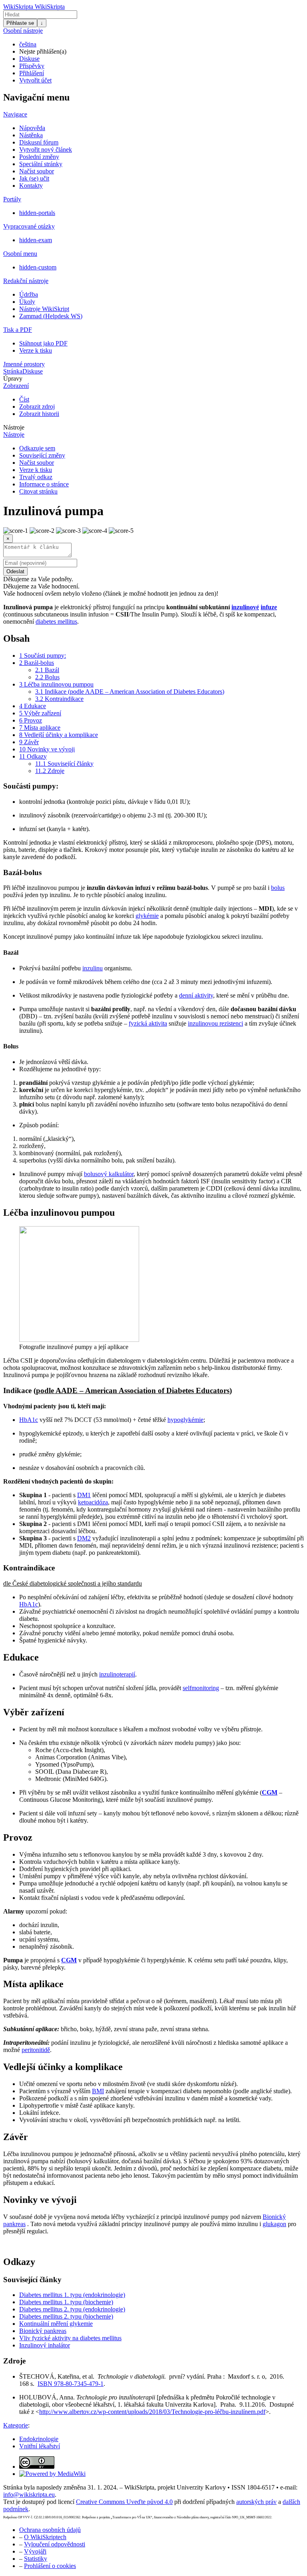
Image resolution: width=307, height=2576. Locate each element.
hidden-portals (37, 213)
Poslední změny (39, 157)
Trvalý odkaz (36, 477)
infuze (269, 607)
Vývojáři (35, 2551)
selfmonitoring (201, 1688)
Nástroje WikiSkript (44, 309)
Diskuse (29, 59)
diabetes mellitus (56, 621)
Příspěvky (32, 66)
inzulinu (93, 968)
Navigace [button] (15, 114)
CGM (270, 1792)
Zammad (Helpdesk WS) (51, 316)
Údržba (29, 294)
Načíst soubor (37, 171)
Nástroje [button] (14, 427)
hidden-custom (38, 267)
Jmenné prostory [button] (24, 364)
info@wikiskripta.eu (29, 2495)
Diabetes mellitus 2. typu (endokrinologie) (72, 2309)
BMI (98, 2091)
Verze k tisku (36, 350)
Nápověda (32, 128)
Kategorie (16, 2425)
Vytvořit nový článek (46, 150)
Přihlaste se (20, 23)
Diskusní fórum (39, 142)
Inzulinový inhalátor (45, 2345)
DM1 (84, 1495)
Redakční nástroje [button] (26, 281)
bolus (278, 888)
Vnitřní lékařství (40, 2446)
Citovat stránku (38, 491)
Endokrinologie (39, 2439)
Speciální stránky (41, 164)
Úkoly (27, 302)
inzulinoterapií (117, 1674)
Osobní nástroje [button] (23, 31)
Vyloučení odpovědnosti (55, 2544)
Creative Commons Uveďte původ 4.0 (124, 2502)
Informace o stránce (44, 484)
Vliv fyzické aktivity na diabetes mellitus (70, 2338)
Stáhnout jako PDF (43, 343)
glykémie (147, 916)
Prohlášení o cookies (50, 2566)
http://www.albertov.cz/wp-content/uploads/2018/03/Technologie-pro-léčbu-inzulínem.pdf (152, 2412)
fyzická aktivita (148, 1023)
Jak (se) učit (34, 178)
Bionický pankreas (43, 2331)
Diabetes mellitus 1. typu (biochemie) (66, 2302)
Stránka (13, 371)
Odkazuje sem (37, 448)
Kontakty (31, 186)
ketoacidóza (93, 1502)
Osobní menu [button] (20, 254)
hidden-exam (36, 240)
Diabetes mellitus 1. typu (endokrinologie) (72, 2295)
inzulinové (245, 607)
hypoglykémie (185, 1420)
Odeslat (15, 571)
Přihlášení (32, 73)
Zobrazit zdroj (37, 407)
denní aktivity (196, 995)
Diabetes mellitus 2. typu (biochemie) (66, 2316)
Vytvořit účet (35, 80)
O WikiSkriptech (45, 2537)
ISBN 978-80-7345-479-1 (71, 2384)
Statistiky (36, 2559)
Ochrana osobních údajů (50, 2530)
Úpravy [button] (13, 378)
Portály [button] (12, 199)
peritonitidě (36, 2050)
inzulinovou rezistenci (215, 1023)
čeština (28, 44)
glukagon (274, 2224)
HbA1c (29, 1420)
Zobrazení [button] (16, 386)
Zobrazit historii (39, 414)
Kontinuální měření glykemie (56, 2324)
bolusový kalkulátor (109, 1174)
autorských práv (256, 2502)
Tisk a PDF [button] (18, 330)
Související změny (42, 455)
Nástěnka (31, 135)
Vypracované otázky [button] (29, 226)
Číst (24, 399)
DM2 (84, 1538)
